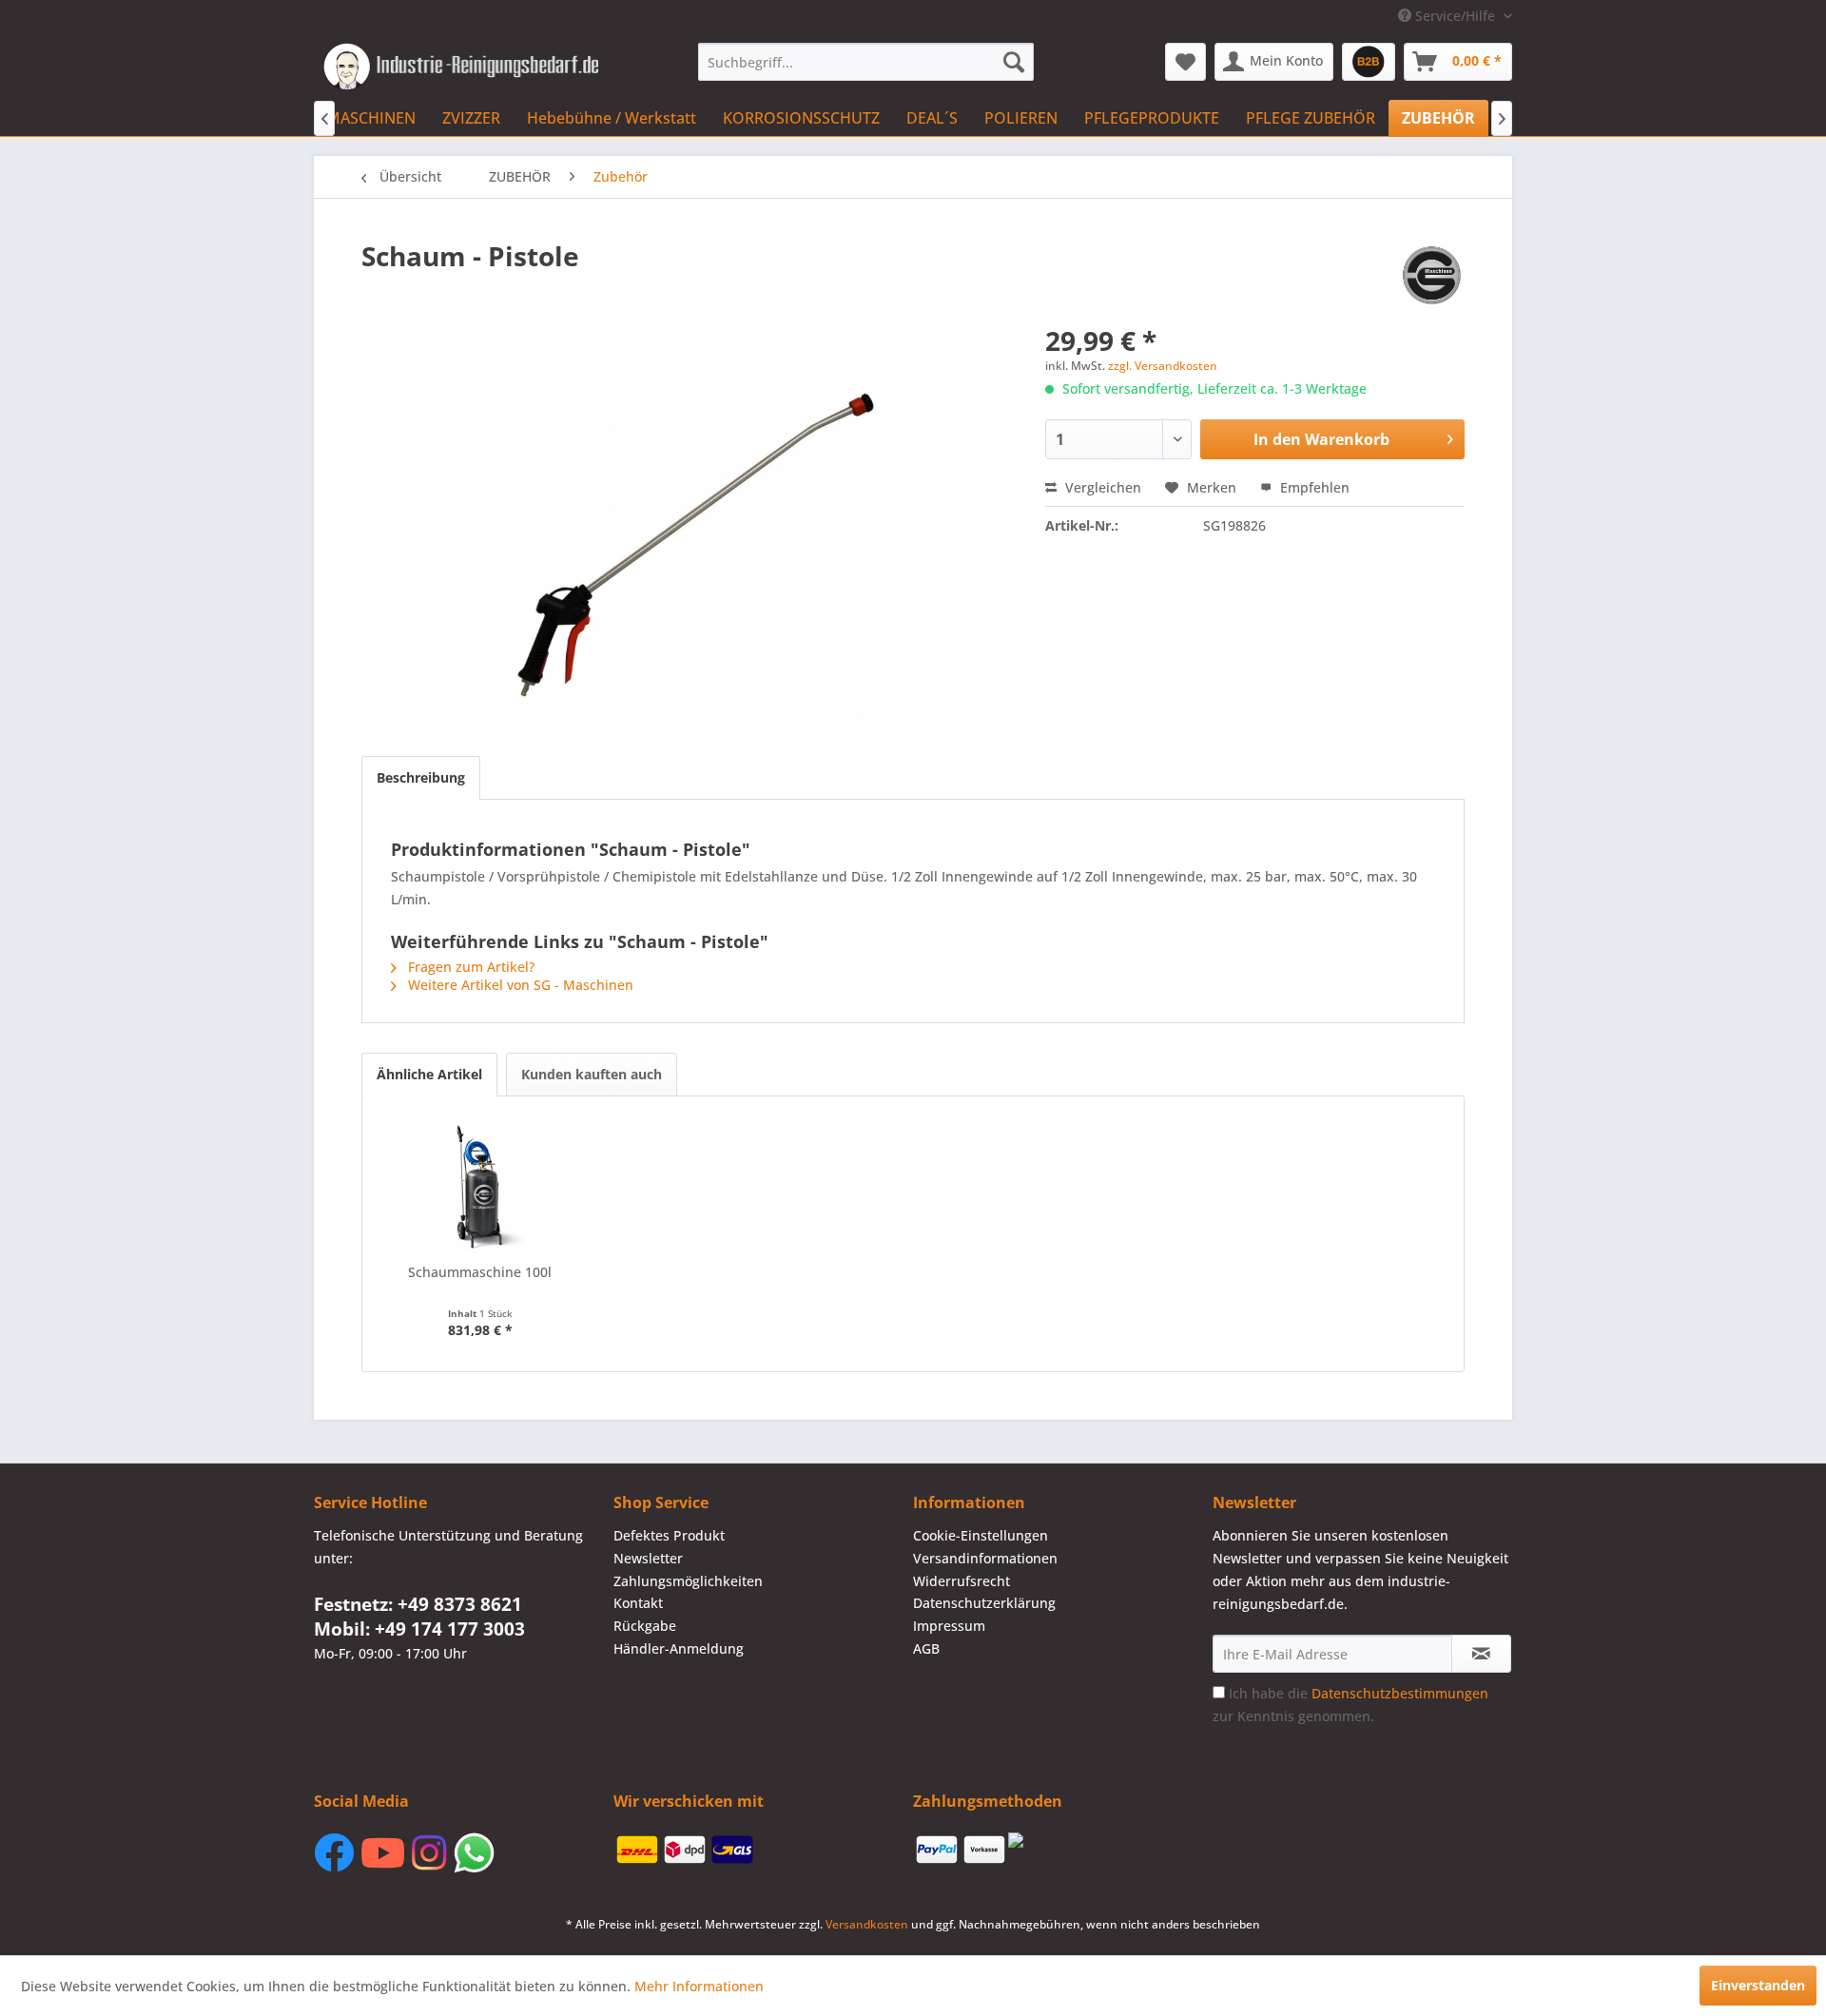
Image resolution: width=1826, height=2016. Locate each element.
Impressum (949, 1626)
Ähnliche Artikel (429, 1074)
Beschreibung (421, 777)
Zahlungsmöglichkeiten (688, 1581)
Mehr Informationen (699, 1986)
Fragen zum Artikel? (469, 967)
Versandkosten (867, 1924)
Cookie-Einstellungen (981, 1535)
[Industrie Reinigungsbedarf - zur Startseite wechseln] (461, 67)
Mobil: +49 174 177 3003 (419, 1629)
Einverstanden (1758, 1985)
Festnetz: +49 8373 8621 (418, 1604)
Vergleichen (1101, 487)
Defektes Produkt (669, 1535)
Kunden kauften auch (592, 1074)
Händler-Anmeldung (679, 1648)
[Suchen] (1014, 62)
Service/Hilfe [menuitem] (1455, 16)
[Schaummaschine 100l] (480, 1187)
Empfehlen (1313, 487)
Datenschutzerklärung (984, 1603)
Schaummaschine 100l (480, 1272)
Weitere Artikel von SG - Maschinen (519, 985)
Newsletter (648, 1558)
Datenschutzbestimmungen (1400, 1693)
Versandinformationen (985, 1558)
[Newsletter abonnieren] (1481, 1654)
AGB (926, 1648)
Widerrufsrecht (962, 1581)
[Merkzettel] (1185, 62)
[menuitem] (866, 62)
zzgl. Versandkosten (1163, 366)
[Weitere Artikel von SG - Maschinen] (1431, 275)
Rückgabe (645, 1626)
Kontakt (638, 1603)
